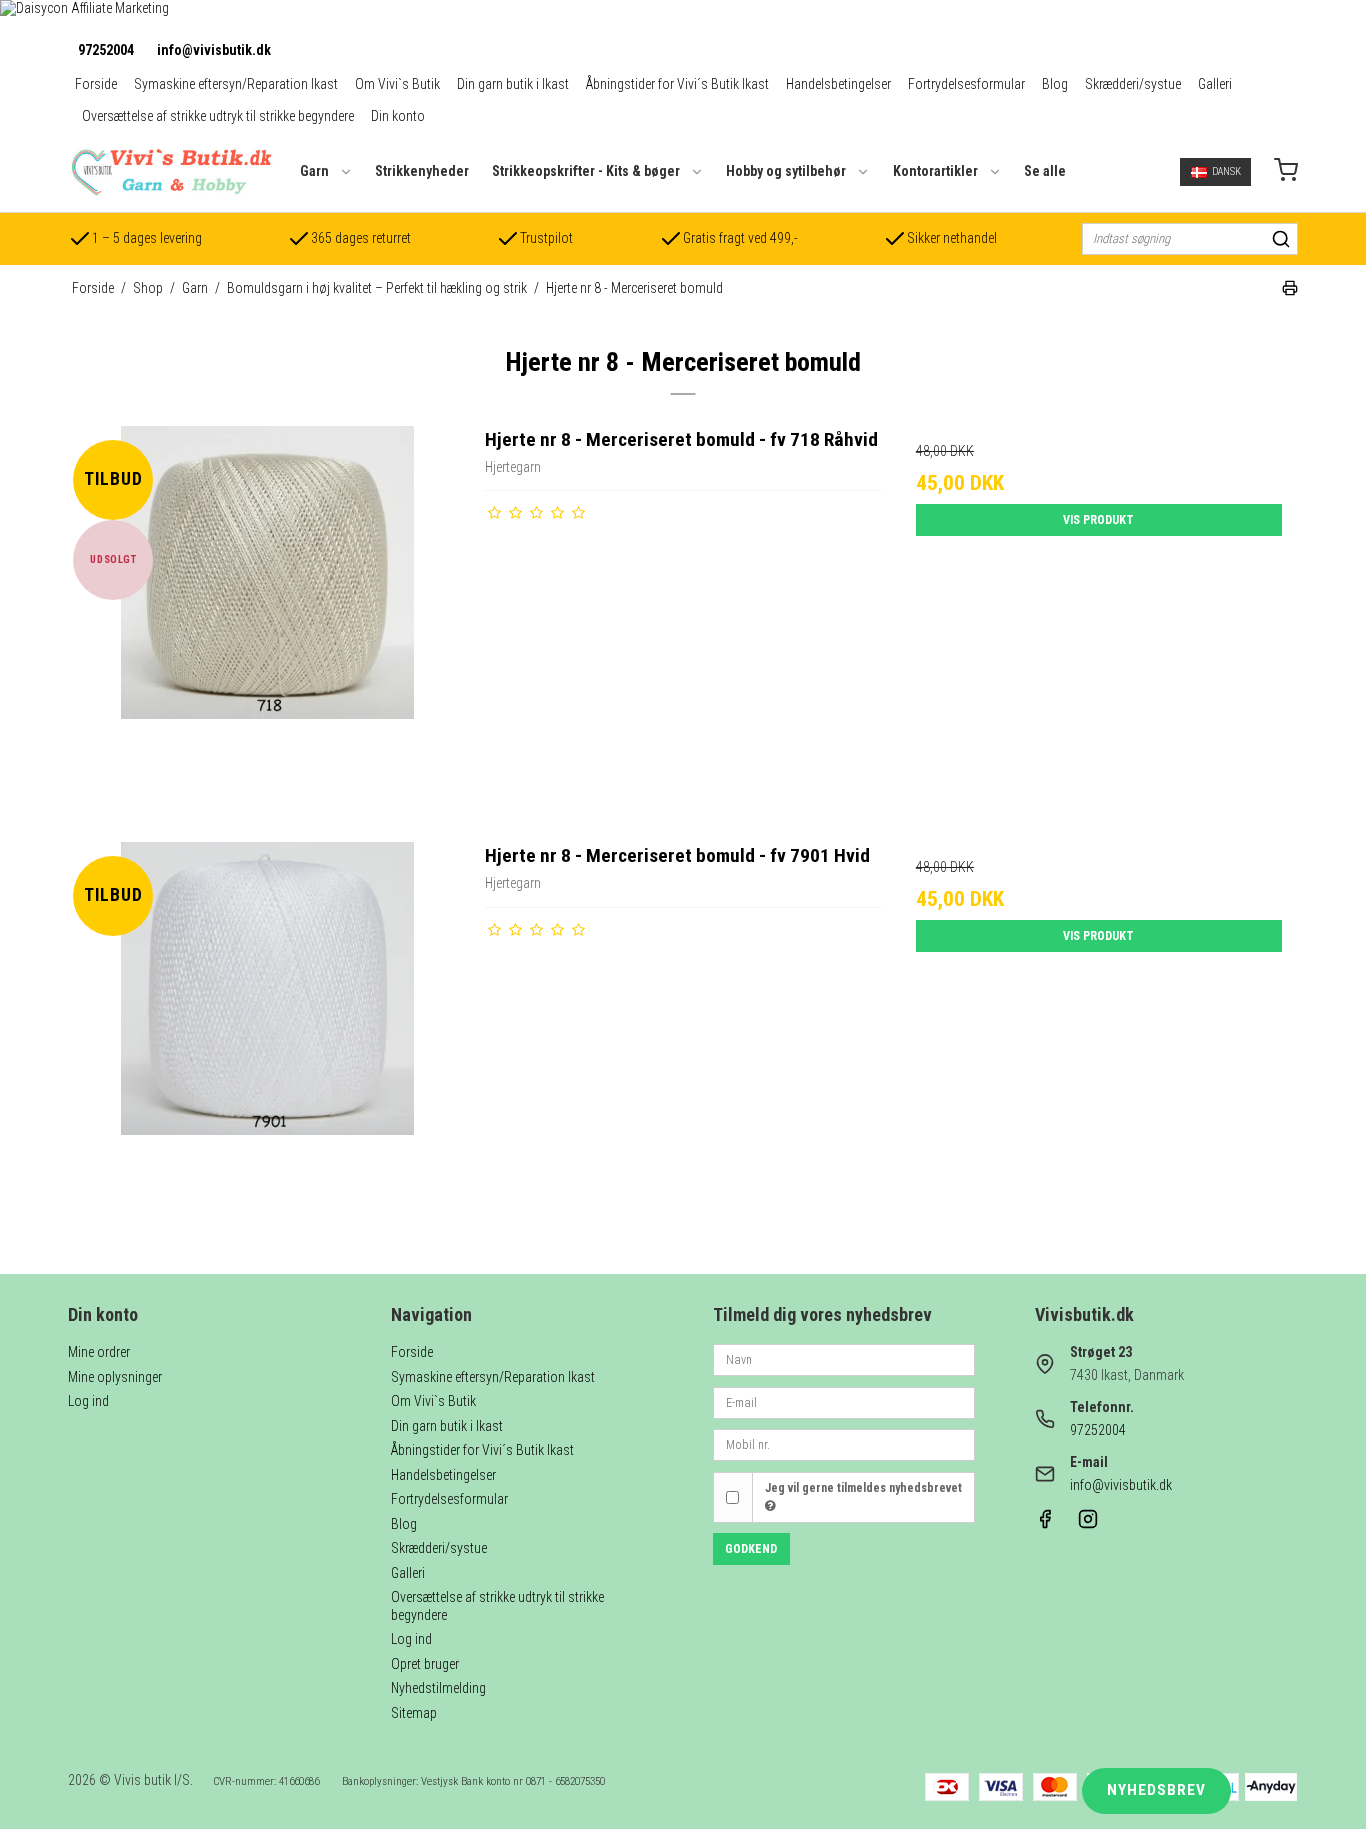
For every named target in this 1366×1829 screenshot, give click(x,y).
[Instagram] (1088, 1524)
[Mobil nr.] (844, 1444)
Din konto (398, 116)
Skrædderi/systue (1133, 84)
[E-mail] (844, 1401)
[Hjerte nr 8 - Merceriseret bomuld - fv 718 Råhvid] (267, 624)
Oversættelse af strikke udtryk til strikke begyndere (218, 116)
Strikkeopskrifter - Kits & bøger (586, 171)
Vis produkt (1098, 520)
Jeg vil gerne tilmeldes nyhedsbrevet (863, 1488)
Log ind (88, 1401)
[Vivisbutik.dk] (170, 172)
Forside (96, 84)
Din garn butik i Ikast (513, 84)
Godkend (751, 1549)
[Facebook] (1045, 1524)
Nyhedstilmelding (438, 1688)
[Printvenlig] (1290, 291)
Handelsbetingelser (838, 84)
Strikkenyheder (422, 171)
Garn (314, 171)
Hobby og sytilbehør (786, 171)
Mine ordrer (99, 1352)
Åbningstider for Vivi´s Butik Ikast (677, 84)
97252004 (106, 50)
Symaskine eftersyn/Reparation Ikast (236, 84)
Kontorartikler (935, 171)
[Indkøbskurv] (1286, 172)
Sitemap (414, 1713)
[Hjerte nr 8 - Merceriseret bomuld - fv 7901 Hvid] (267, 1040)
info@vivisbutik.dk (214, 50)
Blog (1055, 84)
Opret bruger (425, 1664)
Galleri (1215, 84)
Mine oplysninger (115, 1377)
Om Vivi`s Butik (397, 84)
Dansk (1226, 171)
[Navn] (844, 1359)
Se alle (1045, 171)
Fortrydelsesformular (966, 84)
